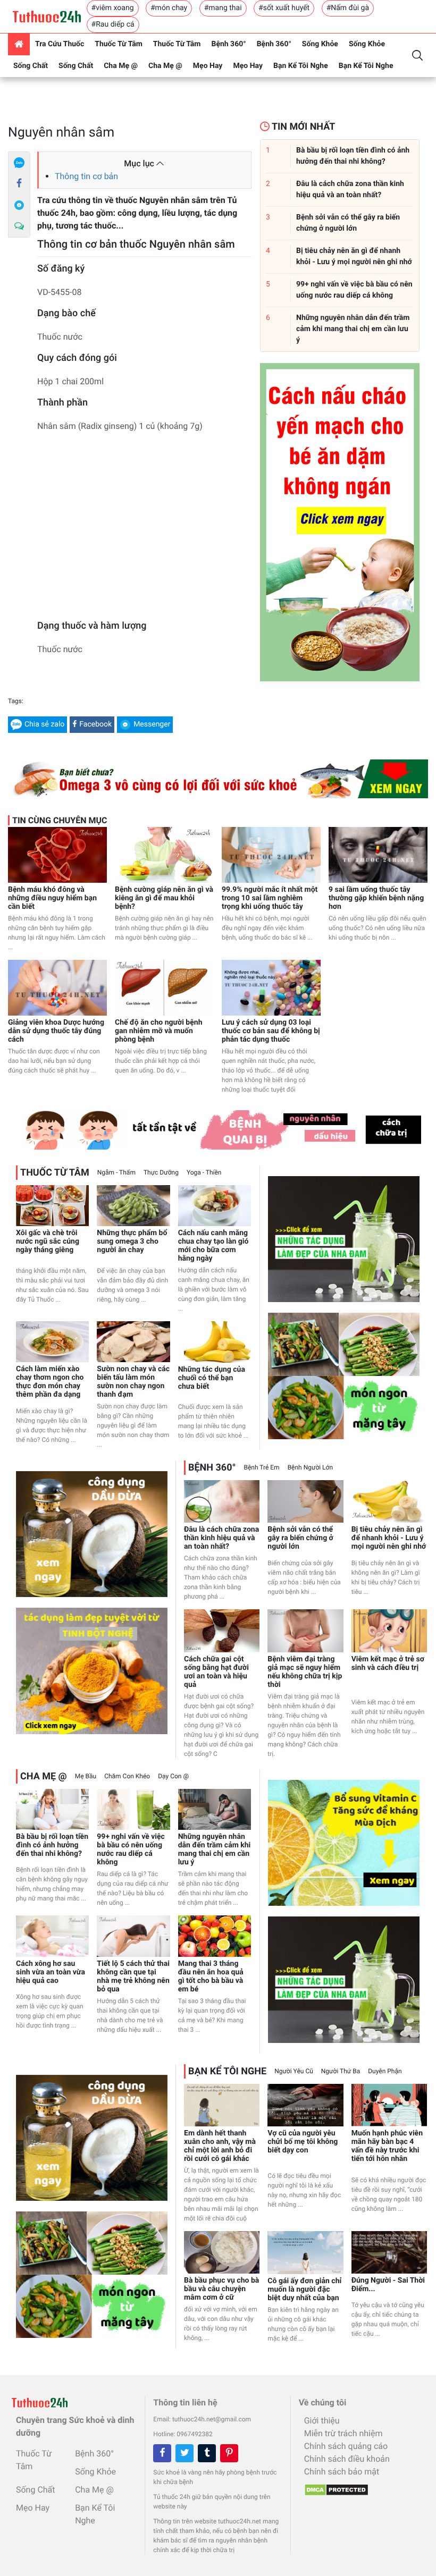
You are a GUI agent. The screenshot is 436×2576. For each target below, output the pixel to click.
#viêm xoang (113, 8)
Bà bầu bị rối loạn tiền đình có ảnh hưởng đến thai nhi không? (52, 1845)
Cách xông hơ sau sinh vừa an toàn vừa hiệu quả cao (51, 1972)
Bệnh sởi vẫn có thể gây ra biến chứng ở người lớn (300, 1538)
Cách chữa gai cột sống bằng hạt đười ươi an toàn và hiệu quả (216, 1672)
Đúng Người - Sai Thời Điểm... (388, 2285)
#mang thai (223, 8)
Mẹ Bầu (86, 1776)
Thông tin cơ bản (86, 176)
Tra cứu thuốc (60, 44)
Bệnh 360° (228, 44)
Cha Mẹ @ (121, 66)
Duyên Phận (385, 2071)
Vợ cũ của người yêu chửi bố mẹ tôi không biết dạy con (303, 2142)
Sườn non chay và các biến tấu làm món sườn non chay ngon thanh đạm (133, 1382)
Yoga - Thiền (204, 1172)
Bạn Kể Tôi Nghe (301, 66)
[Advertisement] (144, 529)
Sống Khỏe (320, 44)
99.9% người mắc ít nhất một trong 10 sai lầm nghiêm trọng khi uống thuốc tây (270, 898)
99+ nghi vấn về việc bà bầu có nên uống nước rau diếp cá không (131, 1849)
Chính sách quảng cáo (346, 2446)
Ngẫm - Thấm (116, 1172)
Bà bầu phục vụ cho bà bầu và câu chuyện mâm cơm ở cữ (221, 2289)
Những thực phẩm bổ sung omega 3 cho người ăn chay (132, 1241)
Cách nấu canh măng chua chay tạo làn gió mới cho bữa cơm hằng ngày (213, 1246)
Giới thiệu (322, 2421)
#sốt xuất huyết (284, 8)
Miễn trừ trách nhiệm (343, 2433)
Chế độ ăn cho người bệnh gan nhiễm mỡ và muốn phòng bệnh (158, 1031)
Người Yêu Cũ (294, 2071)
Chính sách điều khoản (347, 2459)
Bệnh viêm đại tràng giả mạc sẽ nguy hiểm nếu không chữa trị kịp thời (305, 1672)
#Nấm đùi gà (348, 8)
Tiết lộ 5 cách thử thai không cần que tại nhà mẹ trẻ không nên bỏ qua (133, 1977)
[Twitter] (185, 2453)
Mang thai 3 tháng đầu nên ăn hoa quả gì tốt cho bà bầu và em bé (211, 1977)
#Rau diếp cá (113, 24)
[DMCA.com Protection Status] (334, 2487)
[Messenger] (19, 205)
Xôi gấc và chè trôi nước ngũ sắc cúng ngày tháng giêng (48, 1241)
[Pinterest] (229, 2453)
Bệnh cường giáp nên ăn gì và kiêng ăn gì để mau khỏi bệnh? (164, 898)
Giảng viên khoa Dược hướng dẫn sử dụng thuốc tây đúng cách (56, 1031)
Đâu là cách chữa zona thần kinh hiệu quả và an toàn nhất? (221, 1538)
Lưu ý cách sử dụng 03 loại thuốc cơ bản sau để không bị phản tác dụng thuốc (271, 1031)
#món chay (169, 8)
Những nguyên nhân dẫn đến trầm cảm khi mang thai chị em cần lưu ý (215, 1849)
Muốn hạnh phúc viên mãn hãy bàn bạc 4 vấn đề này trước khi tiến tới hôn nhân (387, 2146)
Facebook (95, 724)
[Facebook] (19, 184)
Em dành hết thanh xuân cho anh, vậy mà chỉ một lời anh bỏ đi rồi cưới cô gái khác (220, 2146)
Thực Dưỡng (161, 1172)
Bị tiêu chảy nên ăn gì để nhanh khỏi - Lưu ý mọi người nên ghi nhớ (389, 1538)
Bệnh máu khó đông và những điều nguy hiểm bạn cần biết (52, 898)
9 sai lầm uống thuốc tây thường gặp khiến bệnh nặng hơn (376, 898)
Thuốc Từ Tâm (119, 44)
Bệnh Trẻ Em (262, 1467)
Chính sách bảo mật (342, 2472)
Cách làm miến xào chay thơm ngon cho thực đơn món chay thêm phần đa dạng (50, 1382)
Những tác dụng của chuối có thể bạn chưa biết (212, 1378)
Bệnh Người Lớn (310, 1467)
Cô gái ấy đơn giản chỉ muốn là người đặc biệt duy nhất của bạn (304, 2290)
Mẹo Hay (208, 66)
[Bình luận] (19, 226)
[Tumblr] (207, 2453)
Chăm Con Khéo (127, 1776)
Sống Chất (31, 66)
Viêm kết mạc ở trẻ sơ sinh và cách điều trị (388, 1663)
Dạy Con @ (173, 1776)
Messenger (152, 724)
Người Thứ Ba (341, 2071)
